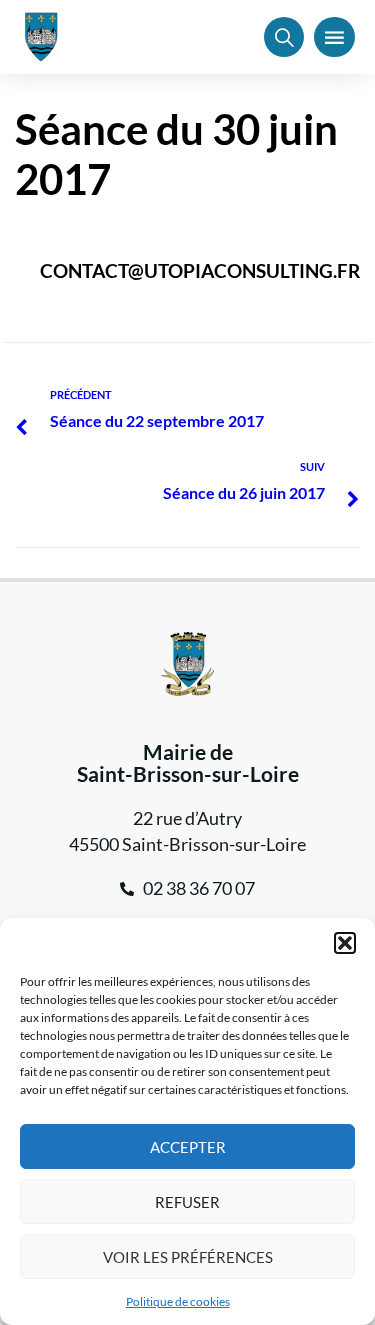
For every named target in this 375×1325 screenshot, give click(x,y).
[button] (345, 943)
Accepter (188, 1147)
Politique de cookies (178, 1301)
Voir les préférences (188, 1257)
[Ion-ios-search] (284, 37)
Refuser (187, 1202)
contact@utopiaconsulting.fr (200, 270)
